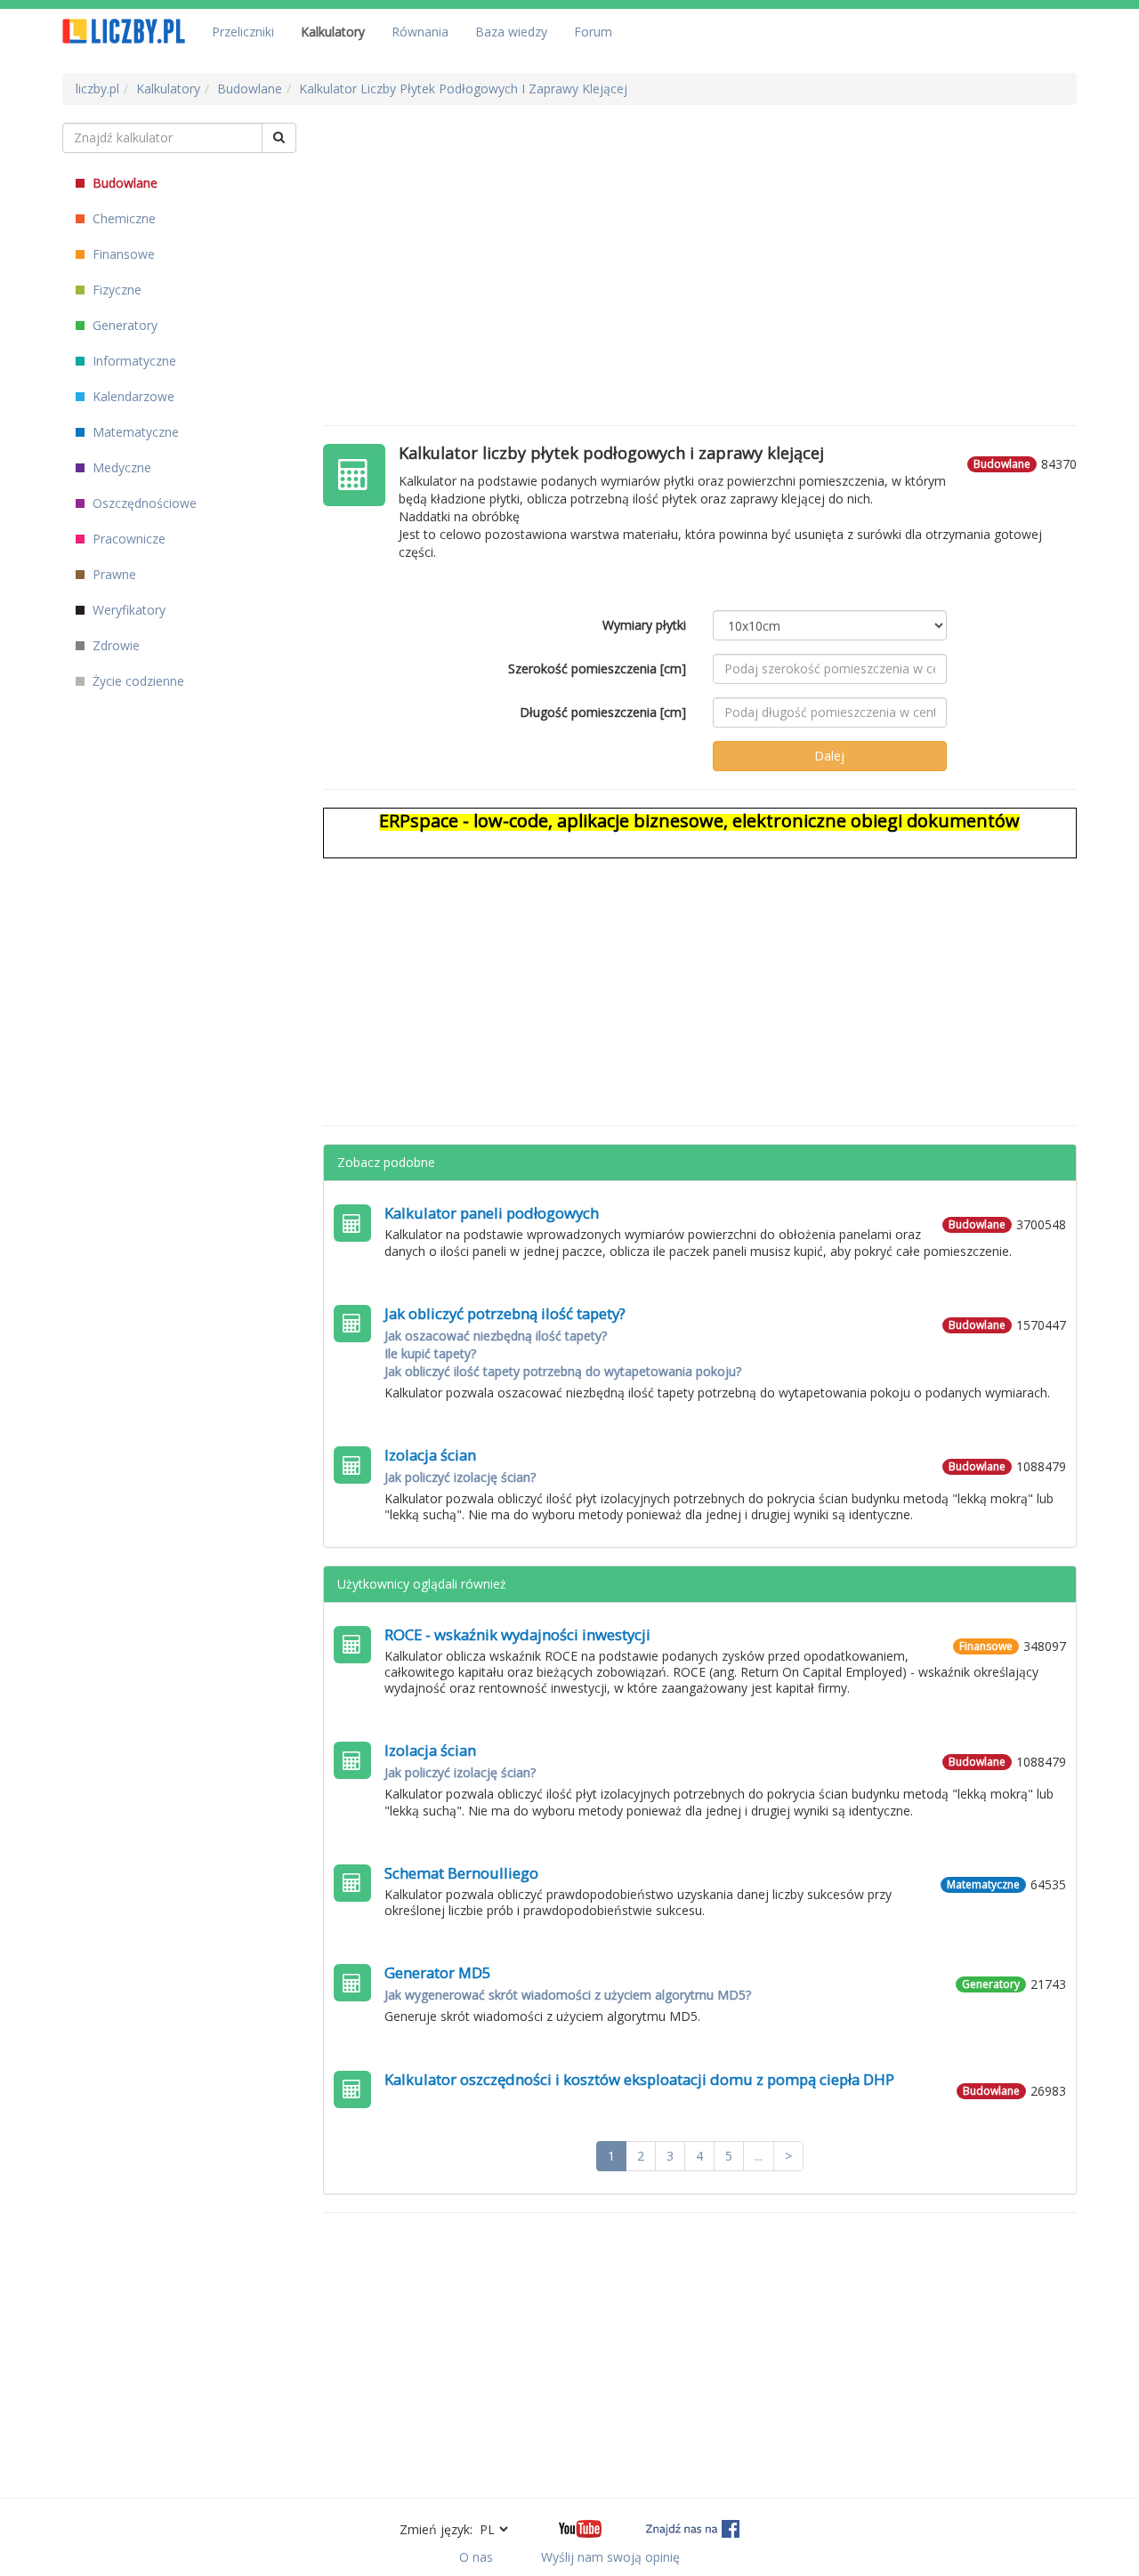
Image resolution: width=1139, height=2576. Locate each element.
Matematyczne (134, 432)
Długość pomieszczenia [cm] (603, 712)
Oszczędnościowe (143, 503)
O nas (476, 2557)
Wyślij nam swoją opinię (610, 2557)
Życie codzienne (137, 681)
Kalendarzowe (132, 396)
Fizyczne (115, 290)
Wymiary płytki (644, 625)
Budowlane (123, 183)
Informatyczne (133, 361)
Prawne (113, 574)
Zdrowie (114, 645)
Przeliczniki (243, 32)
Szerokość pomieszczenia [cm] (597, 668)
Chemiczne (122, 218)
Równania (420, 32)
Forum (593, 32)
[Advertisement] (700, 247)
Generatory (123, 325)
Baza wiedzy (511, 32)
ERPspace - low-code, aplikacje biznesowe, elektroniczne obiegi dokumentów (699, 821)
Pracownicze (127, 539)
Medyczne (120, 467)
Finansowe (122, 254)
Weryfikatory (127, 610)
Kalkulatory (333, 32)
